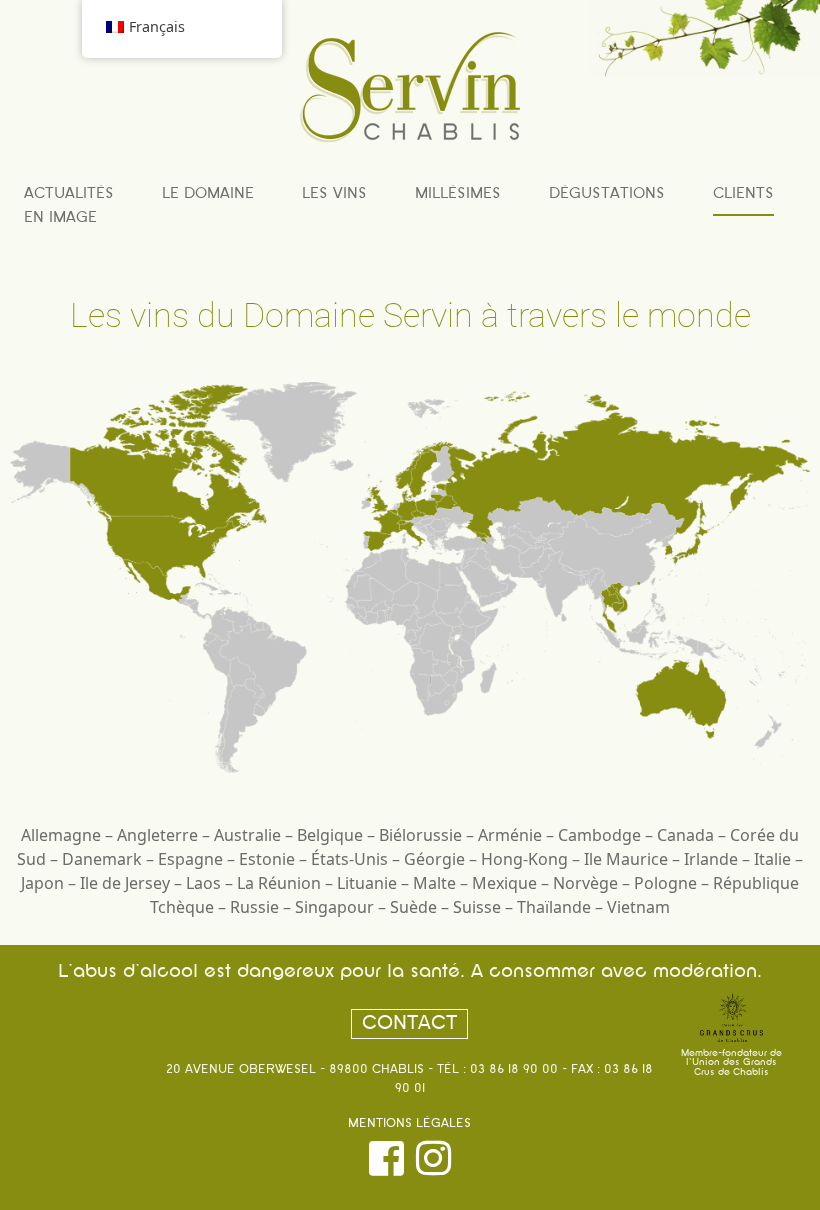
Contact (409, 1024)
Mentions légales (409, 1124)
